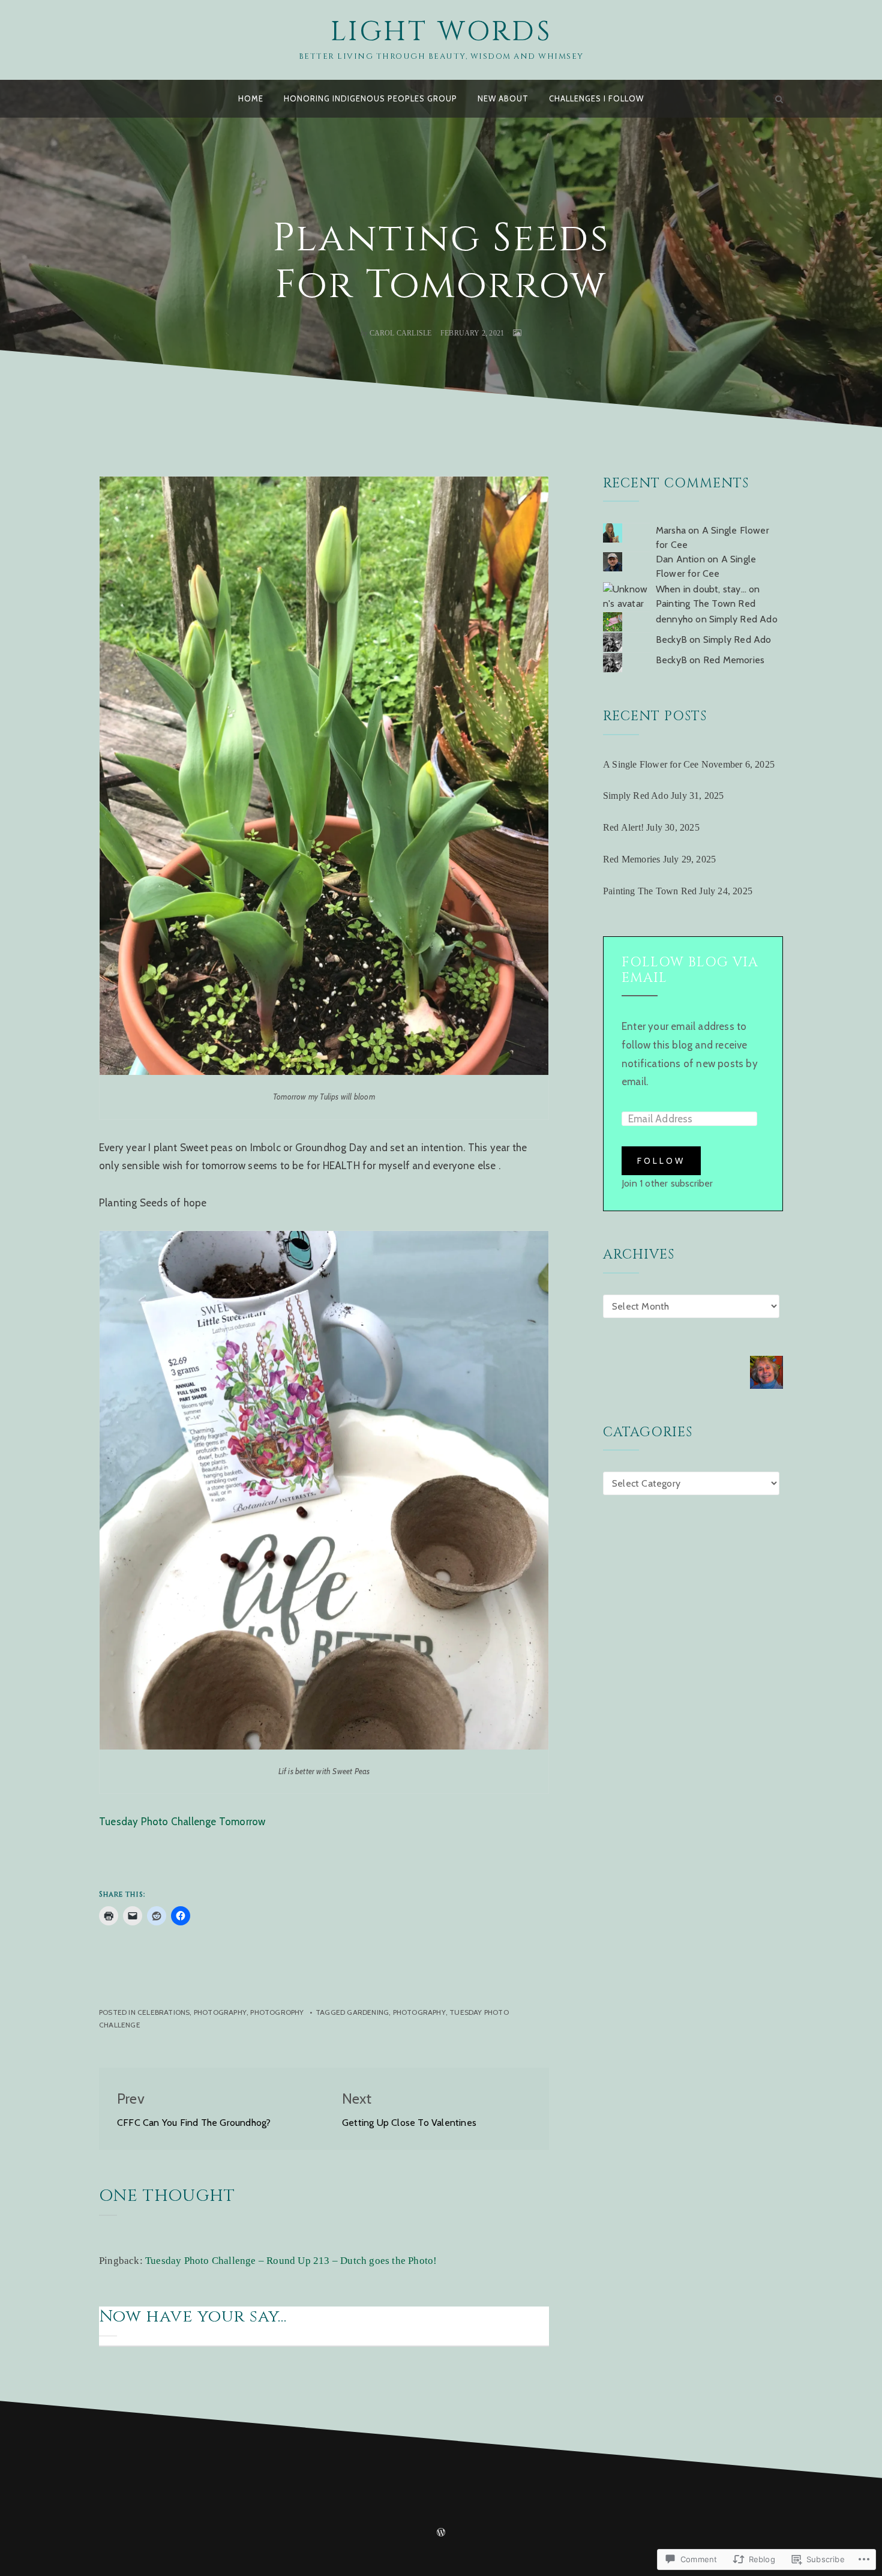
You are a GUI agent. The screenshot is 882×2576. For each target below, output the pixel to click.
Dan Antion (680, 559)
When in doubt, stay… (701, 589)
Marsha (671, 530)
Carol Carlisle (401, 333)
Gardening (368, 2012)
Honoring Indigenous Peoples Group (370, 98)
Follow (661, 1161)
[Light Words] (103, 99)
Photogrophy (277, 2012)
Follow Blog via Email (690, 970)
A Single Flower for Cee (651, 764)
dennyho (674, 619)
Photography (220, 2012)
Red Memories (734, 660)
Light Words (441, 32)
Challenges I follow (596, 98)
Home (251, 98)
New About (503, 98)
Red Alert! (623, 827)
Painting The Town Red (706, 603)
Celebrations (163, 2012)
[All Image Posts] (517, 333)
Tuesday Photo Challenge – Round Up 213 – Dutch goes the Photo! (291, 2261)
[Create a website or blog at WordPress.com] (441, 2533)
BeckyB (671, 639)
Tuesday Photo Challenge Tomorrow (185, 1822)
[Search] (779, 99)
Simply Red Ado (743, 619)
